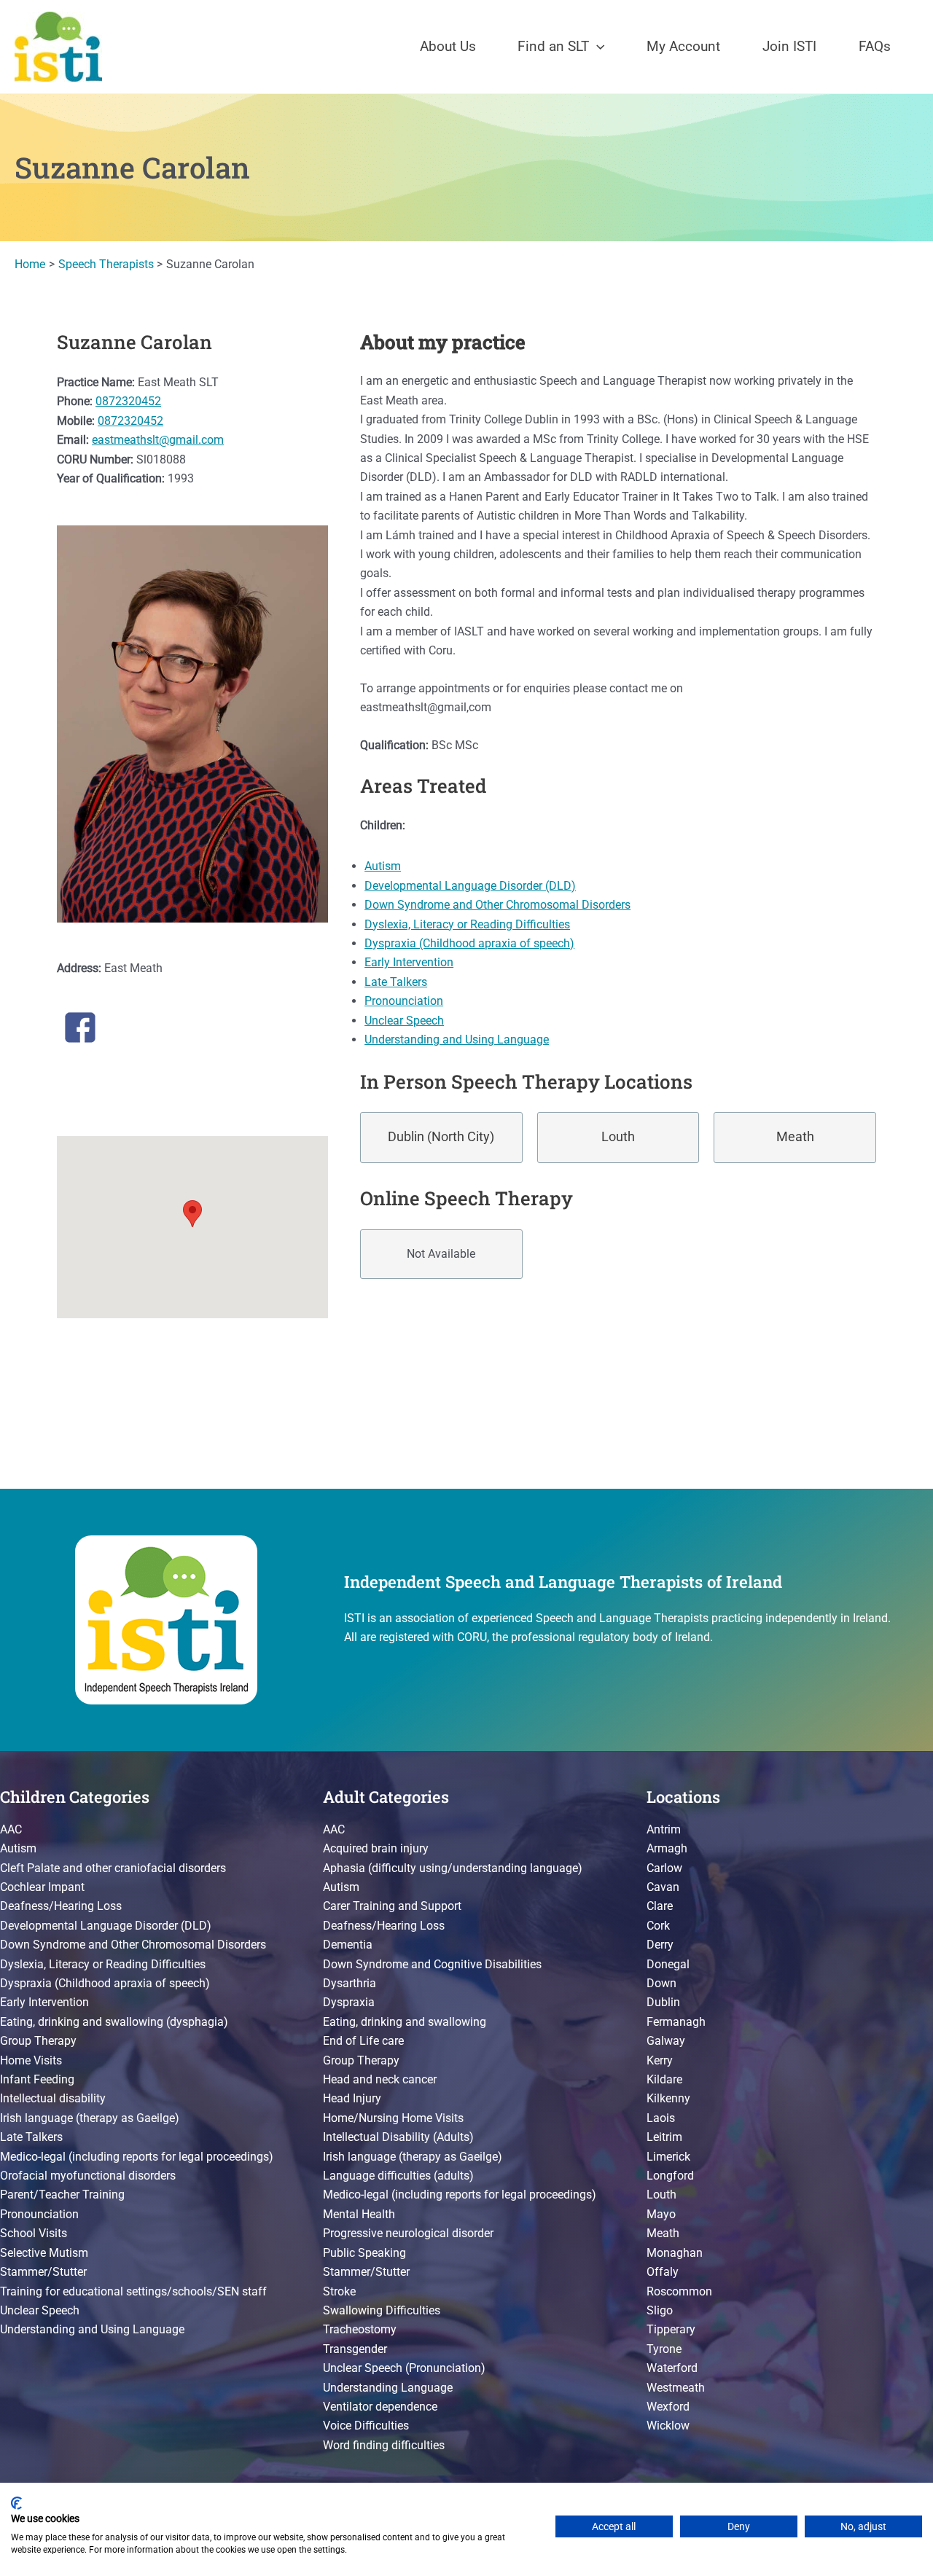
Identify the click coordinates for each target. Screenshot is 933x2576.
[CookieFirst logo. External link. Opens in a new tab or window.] (16, 2503)
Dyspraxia (349, 2002)
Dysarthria (350, 1983)
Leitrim (664, 2137)
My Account (683, 46)
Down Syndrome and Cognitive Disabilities (432, 1964)
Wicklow (668, 2426)
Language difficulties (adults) (398, 2176)
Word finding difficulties (384, 2445)
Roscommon (679, 2291)
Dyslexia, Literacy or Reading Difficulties (467, 924)
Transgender (355, 2349)
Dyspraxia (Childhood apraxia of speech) (469, 943)
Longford (670, 2176)
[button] (597, 47)
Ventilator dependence (380, 2407)
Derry (660, 1945)
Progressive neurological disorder (408, 2233)
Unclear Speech (404, 1021)
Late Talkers (396, 982)
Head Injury (352, 2098)
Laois (661, 2118)
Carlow (664, 1868)
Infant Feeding (37, 2079)
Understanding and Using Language (457, 1040)
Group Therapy (38, 2041)
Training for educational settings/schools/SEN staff (133, 2291)
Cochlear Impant (42, 1887)
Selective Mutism (44, 2253)
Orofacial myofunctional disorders (88, 2176)
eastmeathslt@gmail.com (158, 440)
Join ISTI (789, 46)
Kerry (660, 2060)
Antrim (664, 1829)
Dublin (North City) (441, 1137)
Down (661, 1983)
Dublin (663, 2002)
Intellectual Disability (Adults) (398, 2137)
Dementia (348, 1945)
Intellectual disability (53, 2098)
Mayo (661, 2214)
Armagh (667, 1848)
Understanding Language (388, 2388)
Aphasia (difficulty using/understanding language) (453, 1868)
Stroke (339, 2291)
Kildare (664, 2079)
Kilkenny (668, 2098)
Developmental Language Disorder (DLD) (470, 886)
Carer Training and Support (392, 1906)
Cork (658, 1926)
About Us (448, 46)
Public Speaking (364, 2253)
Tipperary (671, 2329)
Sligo (660, 2310)
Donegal (668, 1964)
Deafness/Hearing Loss (61, 1906)
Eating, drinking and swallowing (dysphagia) (114, 2022)
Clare (660, 1906)
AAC (11, 1829)
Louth (618, 1137)
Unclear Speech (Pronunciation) (404, 2368)
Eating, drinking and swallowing (405, 2022)
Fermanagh (676, 2022)
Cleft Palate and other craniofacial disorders (113, 1868)
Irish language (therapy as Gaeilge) (90, 2118)
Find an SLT (553, 46)
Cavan (663, 1887)
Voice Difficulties (366, 2426)
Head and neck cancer (380, 2079)
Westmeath (676, 2388)
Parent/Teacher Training (62, 2195)
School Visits (34, 2233)
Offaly (663, 2272)
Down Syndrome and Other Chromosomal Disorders (497, 905)
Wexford (668, 2407)
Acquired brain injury (376, 1848)
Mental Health (359, 2214)
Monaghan (675, 2253)
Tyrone (664, 2349)
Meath (795, 1137)
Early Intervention (409, 962)
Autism (383, 866)
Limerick (668, 2157)
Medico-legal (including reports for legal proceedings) (137, 2157)
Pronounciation (404, 1001)
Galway (666, 2041)
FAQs (875, 46)
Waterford (672, 2368)
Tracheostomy (360, 2329)
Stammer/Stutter (43, 2272)
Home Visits (31, 2060)
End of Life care (363, 2041)
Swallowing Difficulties (382, 2310)
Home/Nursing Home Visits (393, 2118)
